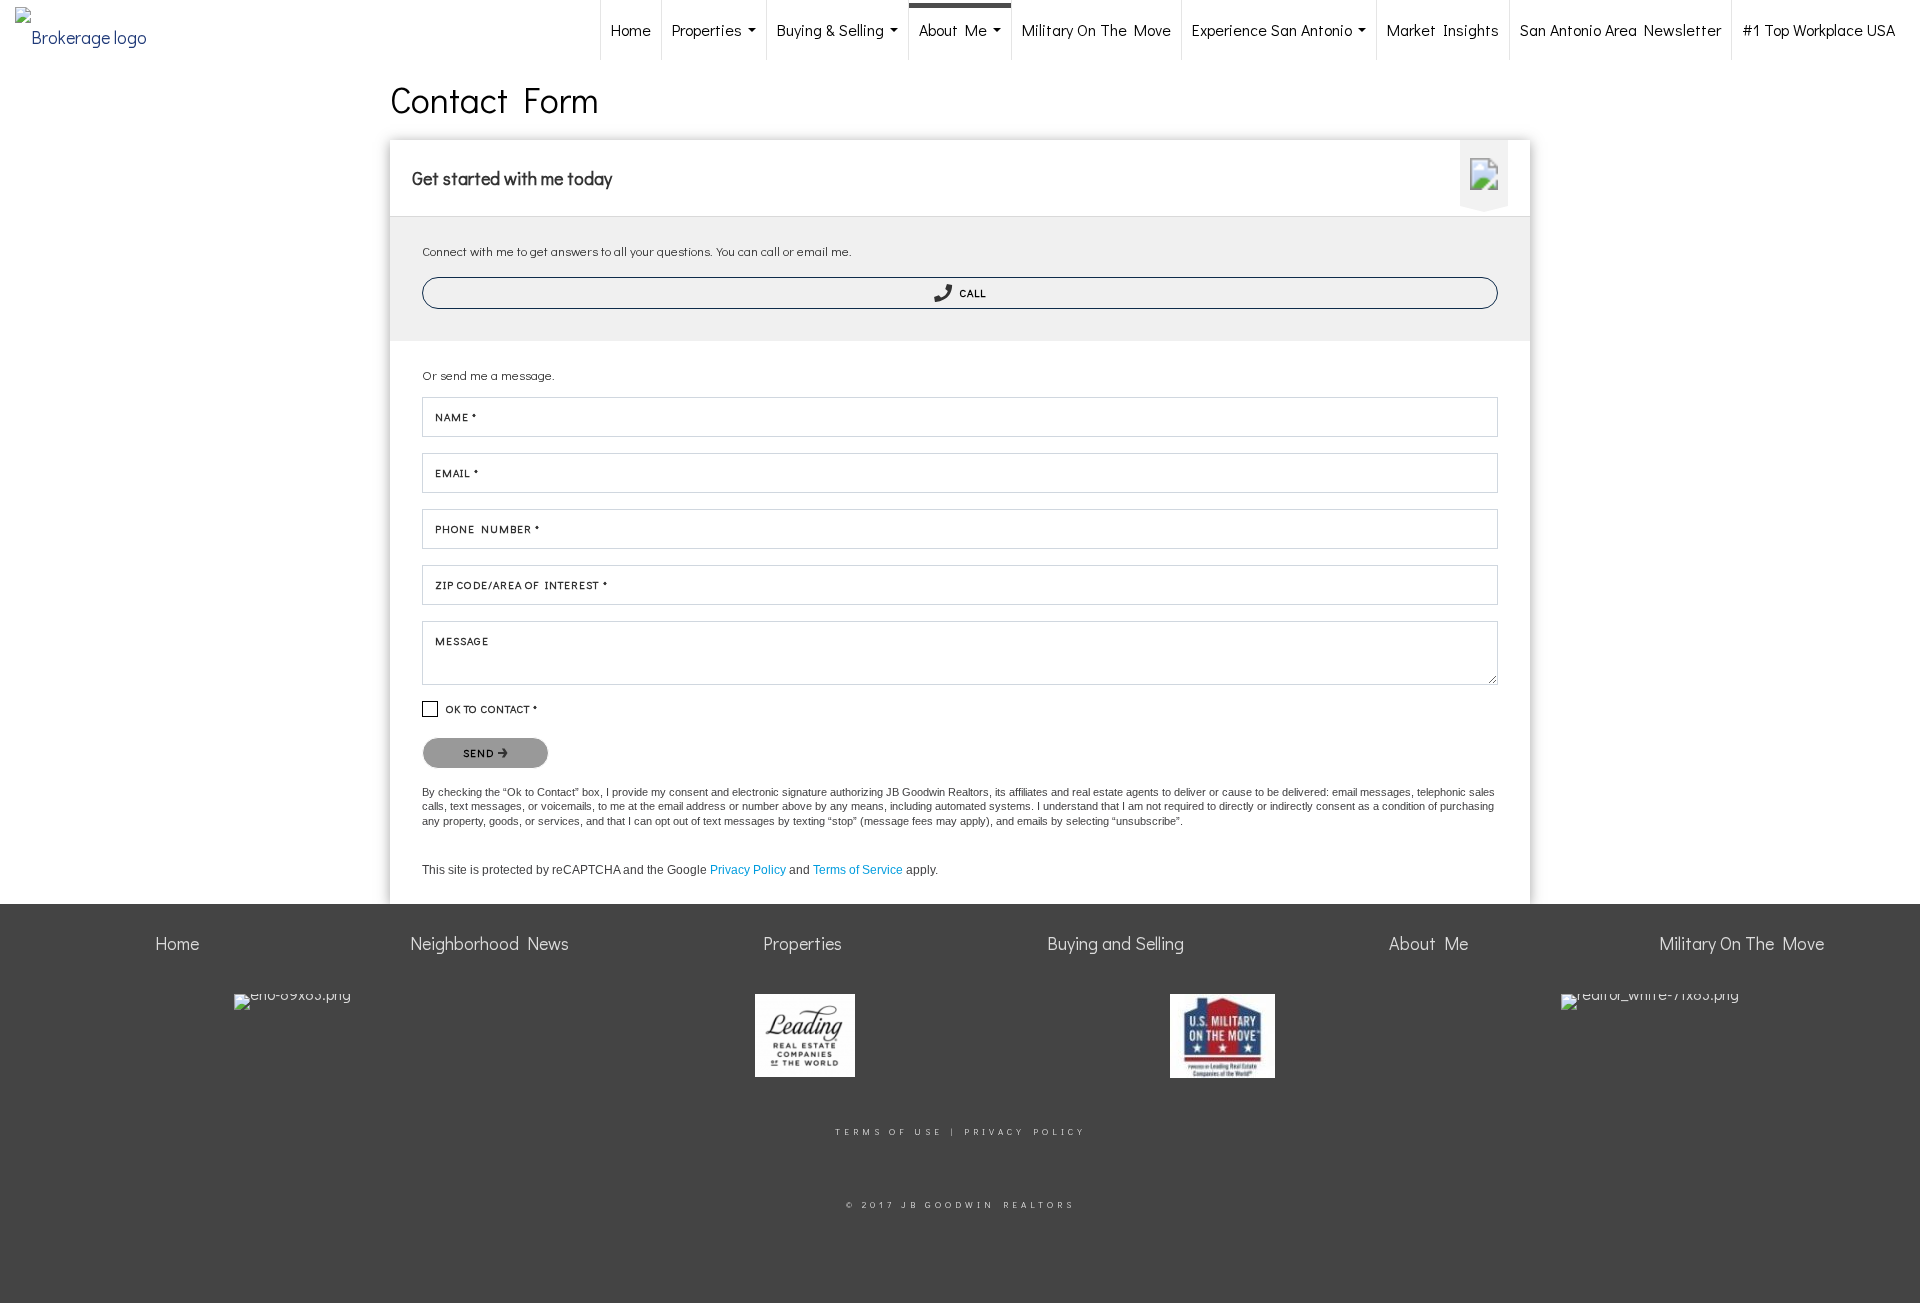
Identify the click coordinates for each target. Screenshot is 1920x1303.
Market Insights (1443, 29)
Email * (457, 472)
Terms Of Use (889, 1131)
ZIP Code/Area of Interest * (521, 584)
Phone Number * (487, 528)
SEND (480, 752)
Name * (456, 416)
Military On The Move (1096, 29)
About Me (964, 39)
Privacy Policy (748, 870)
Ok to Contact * (492, 708)
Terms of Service (858, 870)
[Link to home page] (91, 30)
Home (631, 29)
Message (462, 640)
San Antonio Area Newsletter (1620, 29)
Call (972, 292)
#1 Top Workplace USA (1818, 29)
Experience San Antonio (1283, 39)
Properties (718, 39)
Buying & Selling (841, 39)
